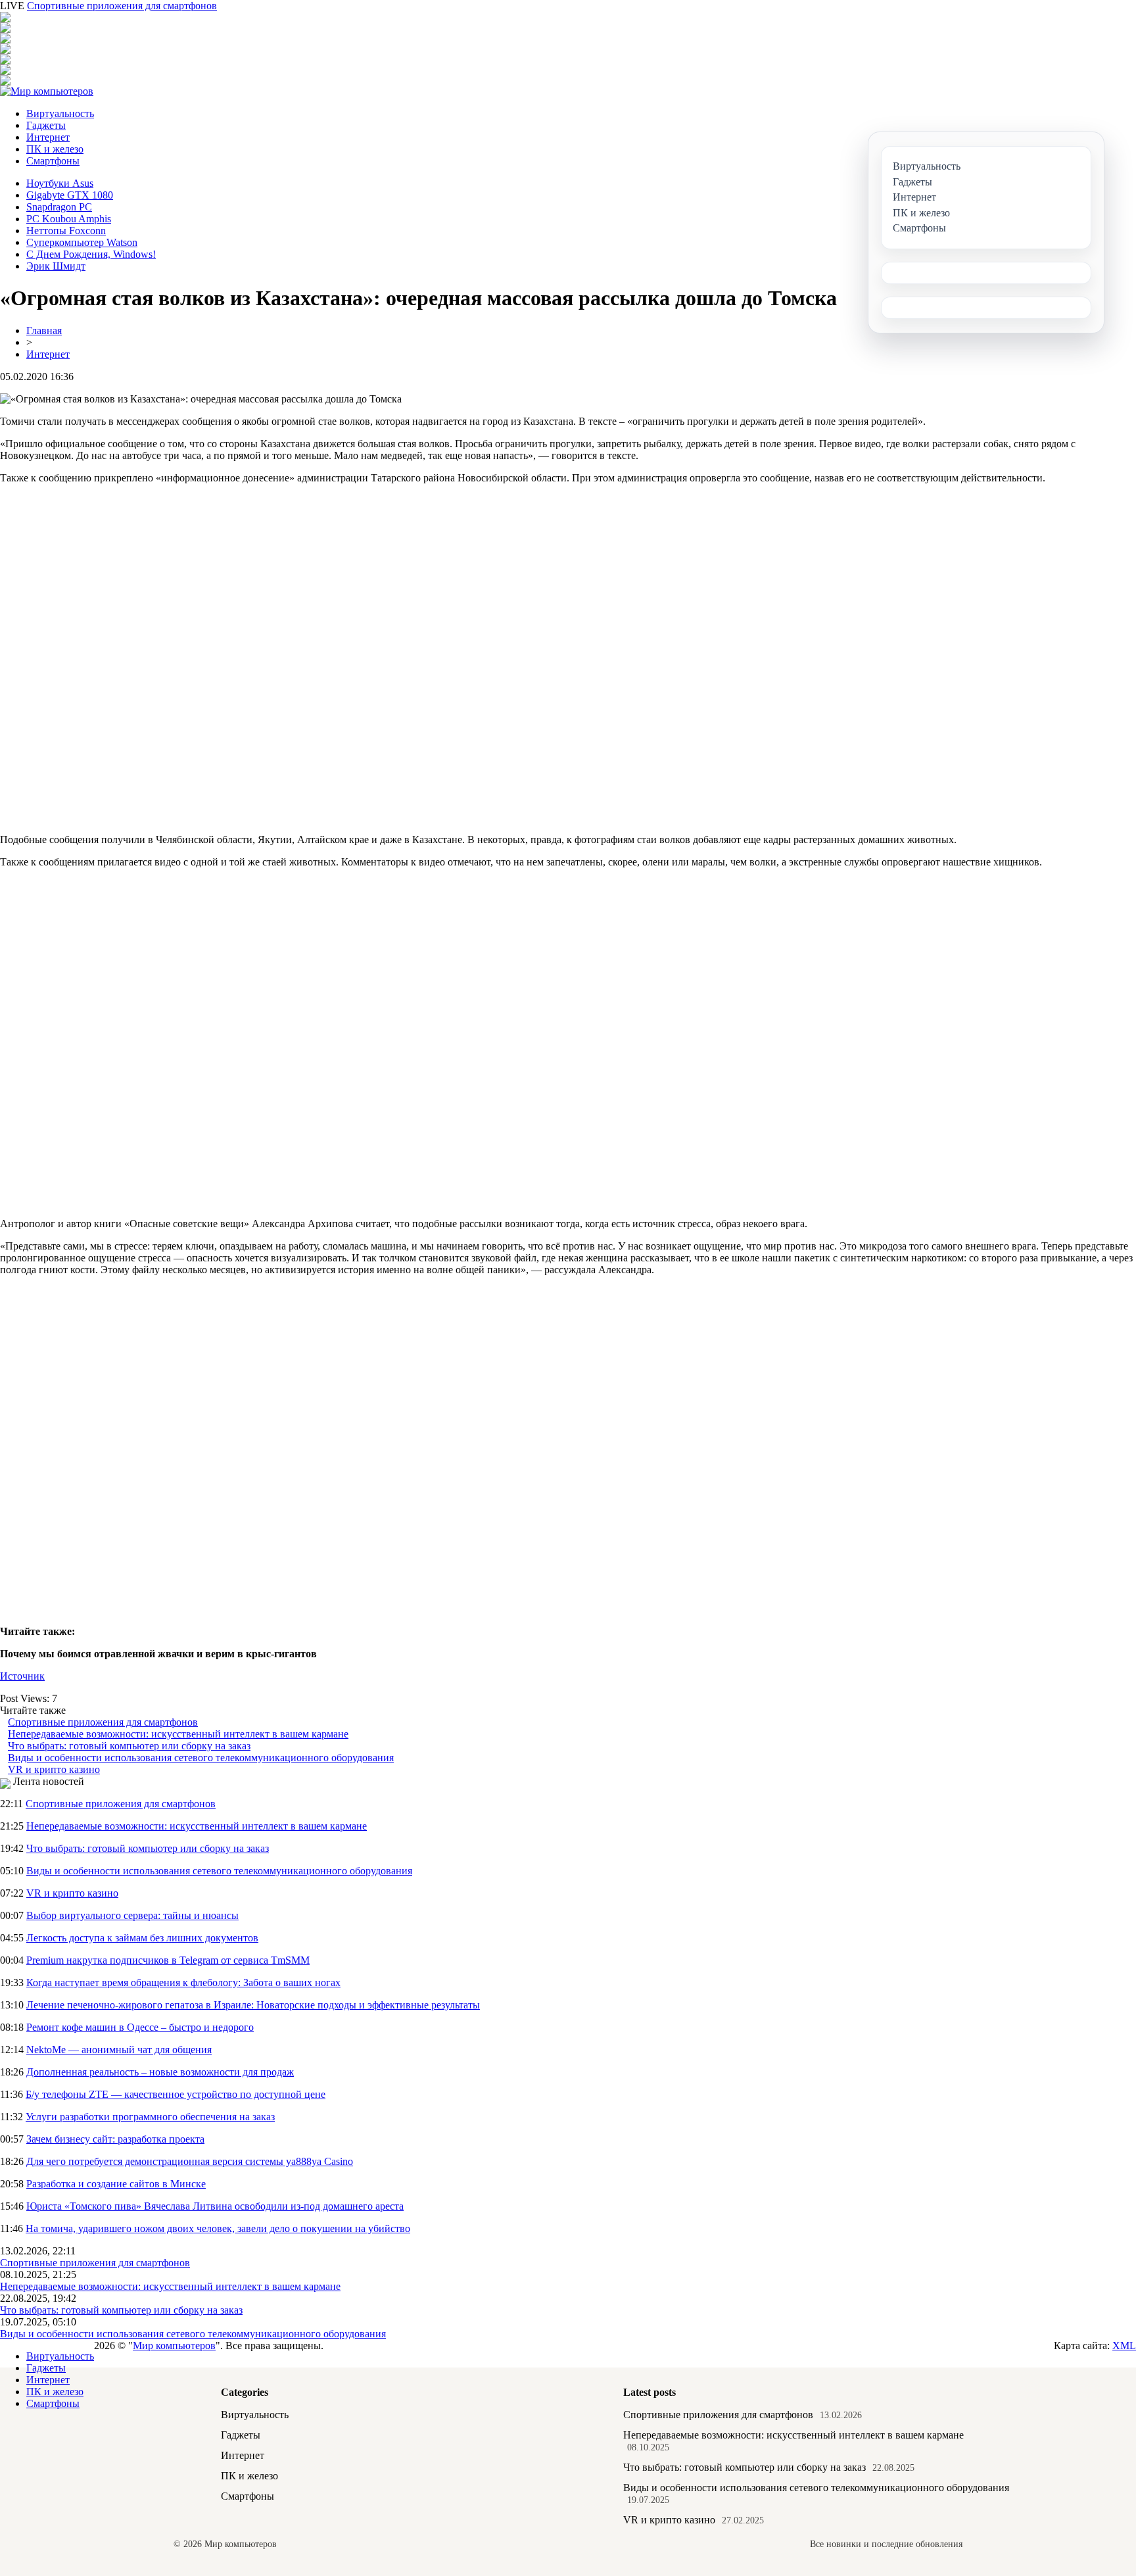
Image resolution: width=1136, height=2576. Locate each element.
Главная (44, 330)
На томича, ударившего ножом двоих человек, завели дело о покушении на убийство (218, 2228)
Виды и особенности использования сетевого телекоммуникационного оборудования (201, 1758)
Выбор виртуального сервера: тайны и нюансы (132, 1915)
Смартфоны (53, 161)
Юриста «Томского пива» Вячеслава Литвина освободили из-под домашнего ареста (215, 2206)
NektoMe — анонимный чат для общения (119, 2050)
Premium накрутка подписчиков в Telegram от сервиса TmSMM (168, 1960)
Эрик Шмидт (56, 266)
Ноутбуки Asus (60, 183)
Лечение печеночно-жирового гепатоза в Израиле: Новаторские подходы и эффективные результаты (253, 2005)
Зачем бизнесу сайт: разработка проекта (115, 2139)
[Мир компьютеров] (47, 91)
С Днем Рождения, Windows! (91, 254)
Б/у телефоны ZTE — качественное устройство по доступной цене (176, 2094)
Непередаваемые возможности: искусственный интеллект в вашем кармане (178, 1734)
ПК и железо (55, 149)
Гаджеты (46, 125)
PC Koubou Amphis (69, 219)
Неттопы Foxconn (66, 231)
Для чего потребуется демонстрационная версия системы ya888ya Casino (190, 2161)
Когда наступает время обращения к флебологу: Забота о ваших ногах (183, 1982)
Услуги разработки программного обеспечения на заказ (150, 2117)
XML (1124, 2345)
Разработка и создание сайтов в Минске (116, 2184)
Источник (22, 1676)
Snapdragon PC (59, 207)
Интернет (48, 137)
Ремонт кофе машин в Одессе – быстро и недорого (140, 2027)
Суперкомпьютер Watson (82, 242)
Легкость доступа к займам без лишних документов (142, 1938)
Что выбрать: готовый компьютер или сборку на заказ (129, 1746)
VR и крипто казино (54, 1769)
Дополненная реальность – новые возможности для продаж (160, 2072)
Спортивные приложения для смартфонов (122, 6)
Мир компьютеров (174, 2345)
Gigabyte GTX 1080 (70, 195)
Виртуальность (60, 113)
